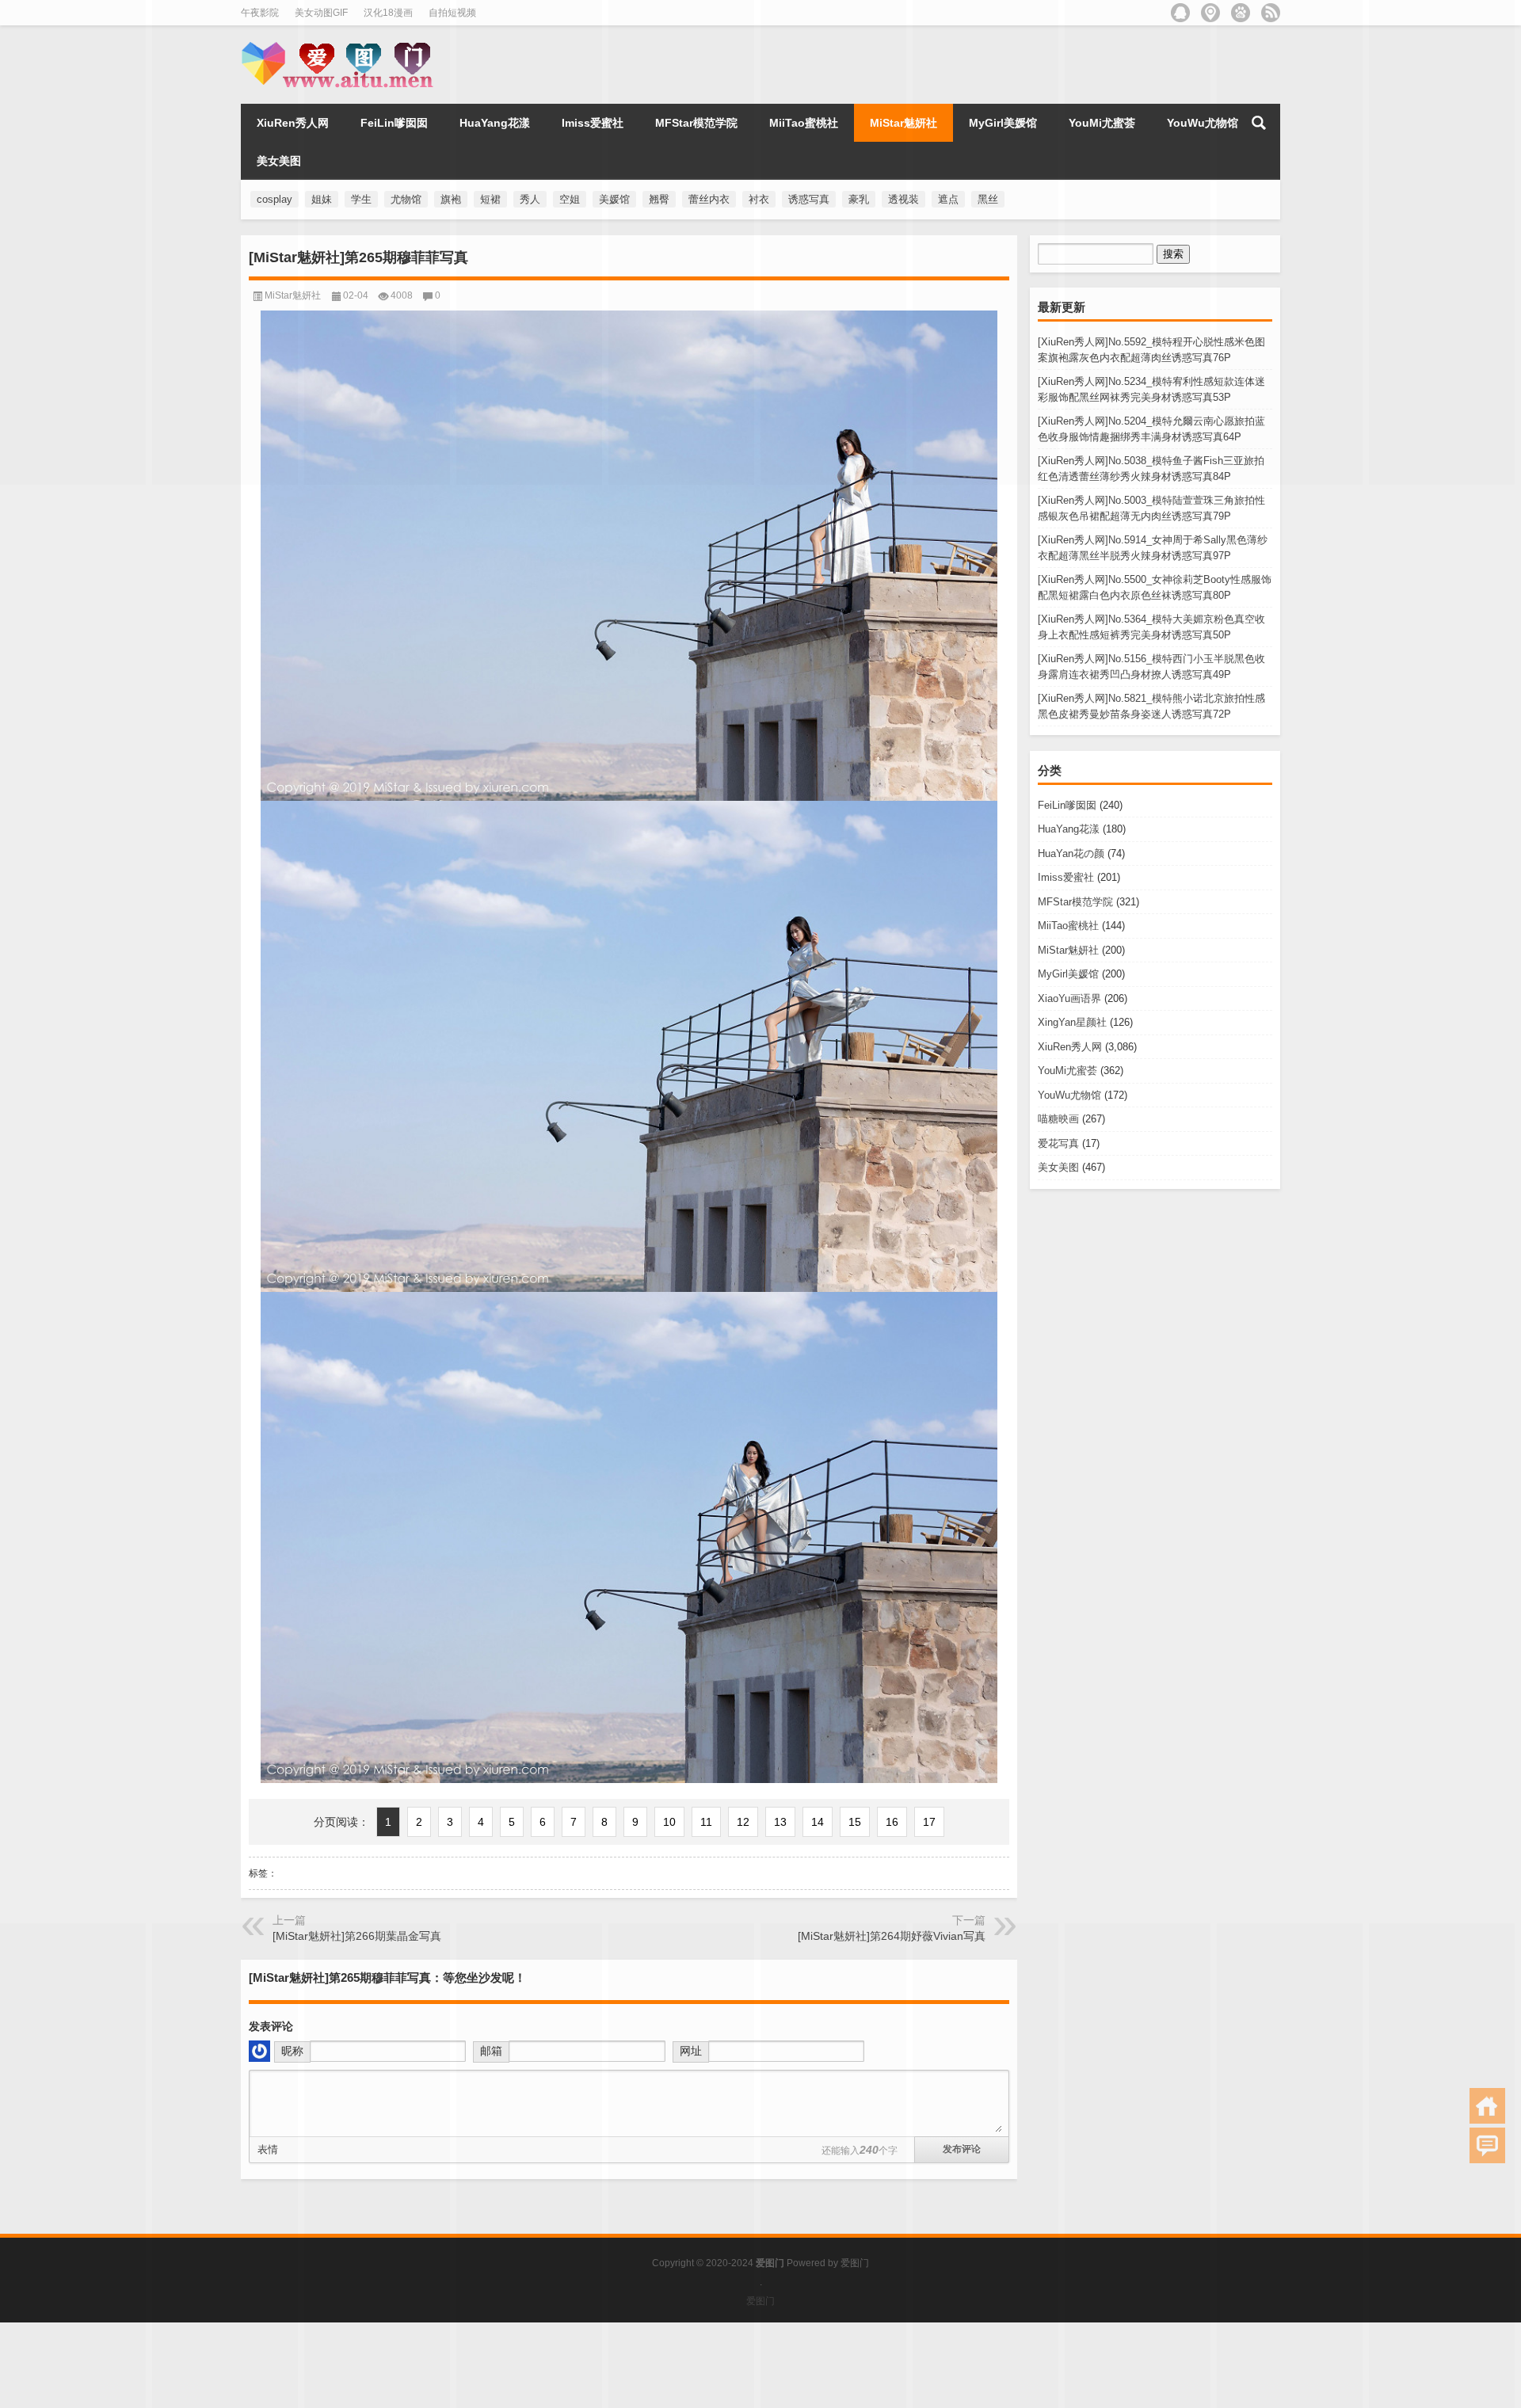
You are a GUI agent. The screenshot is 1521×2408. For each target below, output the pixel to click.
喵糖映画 (1058, 1119)
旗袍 (451, 199)
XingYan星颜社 (1072, 1022)
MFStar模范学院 (1075, 902)
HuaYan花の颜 (1071, 853)
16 (892, 1822)
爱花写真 (1058, 1143)
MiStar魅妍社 (1068, 950)
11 (706, 1822)
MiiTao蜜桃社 (1068, 926)
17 (929, 1822)
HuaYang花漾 (1069, 829)
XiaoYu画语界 (1069, 998)
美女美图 (1058, 1167)
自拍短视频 (452, 13)
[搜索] (1259, 123)
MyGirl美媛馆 (1068, 974)
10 (669, 1822)
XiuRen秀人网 (1070, 1047)
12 (743, 1822)
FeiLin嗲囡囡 (1067, 805)
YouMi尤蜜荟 (1067, 1071)
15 (855, 1822)
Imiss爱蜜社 (1066, 877)
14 (818, 1822)
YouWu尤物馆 (1069, 1095)
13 (780, 1822)
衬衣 (759, 199)
